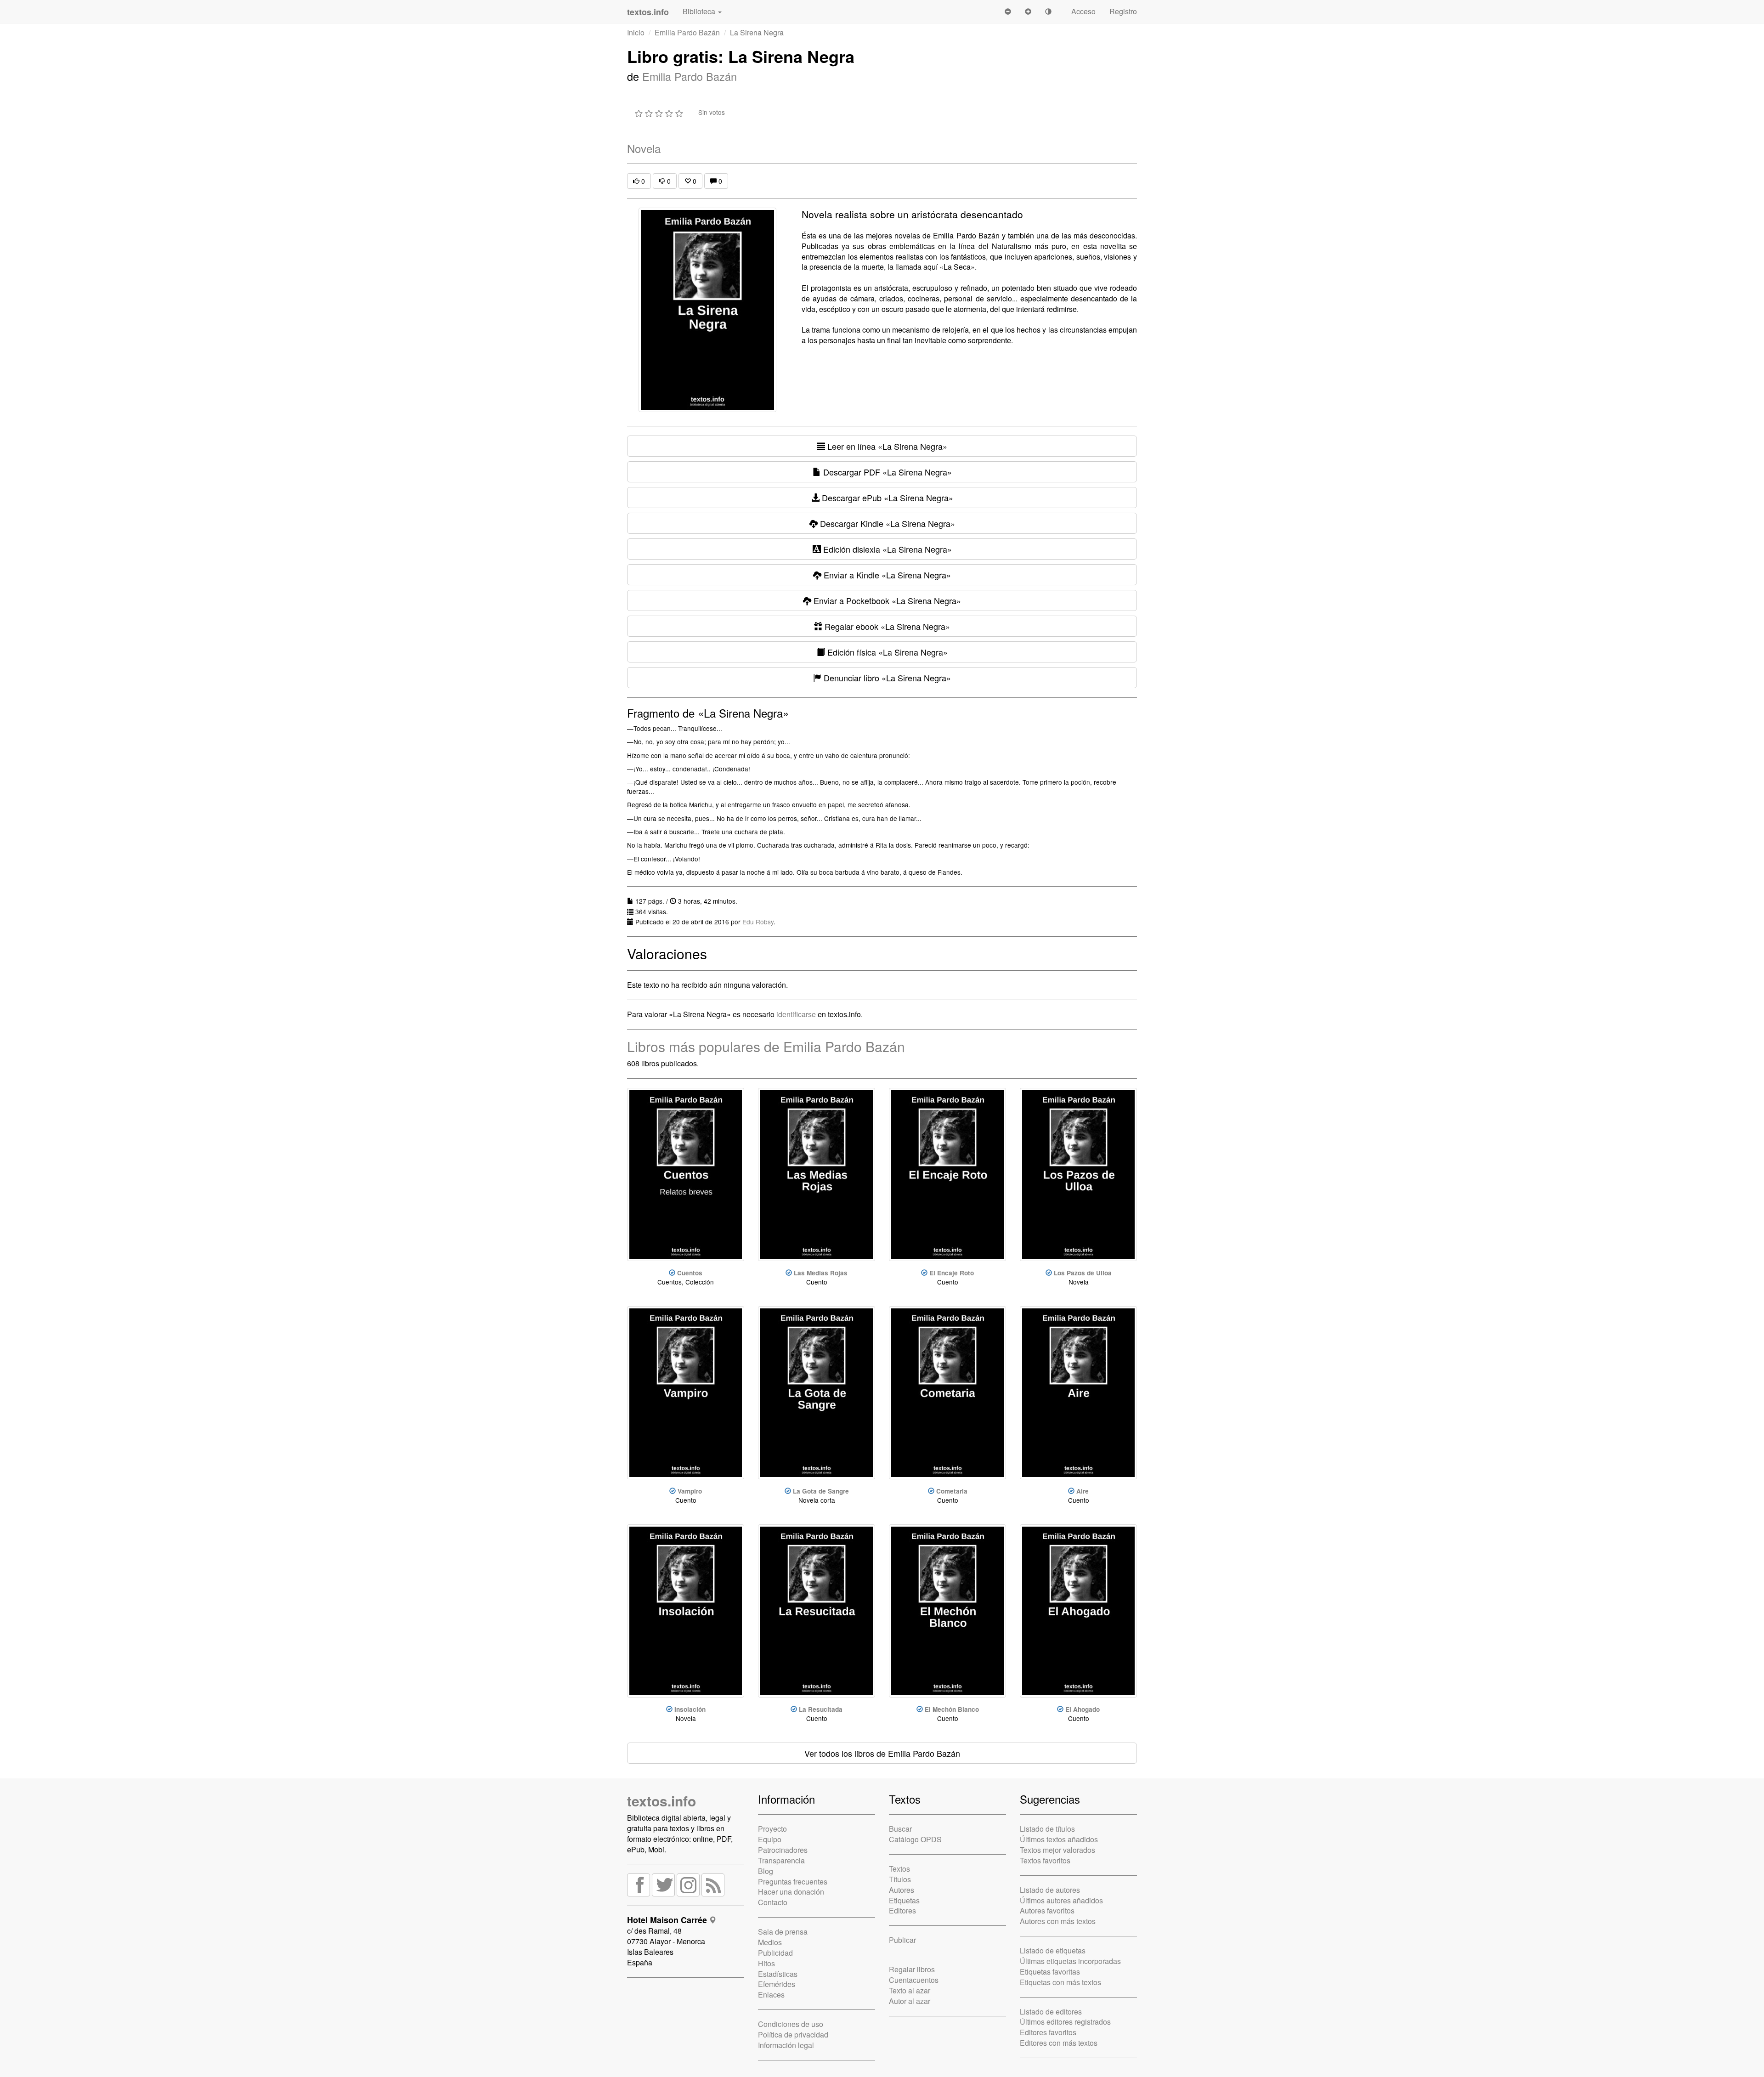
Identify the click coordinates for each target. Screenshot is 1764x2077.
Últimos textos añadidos (1059, 1839)
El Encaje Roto (952, 1273)
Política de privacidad (793, 2035)
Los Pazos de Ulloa (1083, 1273)
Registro (1123, 11)
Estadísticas (778, 1974)
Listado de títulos (1047, 1829)
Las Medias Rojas (821, 1273)
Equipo (770, 1839)
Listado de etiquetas (1053, 1950)
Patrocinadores (783, 1850)
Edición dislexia (886, 549)
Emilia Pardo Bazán (687, 32)
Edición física (886, 652)
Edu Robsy (758, 922)
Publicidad (775, 1953)
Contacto (773, 1902)
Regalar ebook (886, 626)
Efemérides (777, 1984)
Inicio (636, 32)
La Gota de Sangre (821, 1491)
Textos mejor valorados (1057, 1850)
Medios (770, 1942)
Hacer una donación (791, 1892)
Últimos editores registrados (1065, 2022)
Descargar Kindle (886, 523)
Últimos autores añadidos (1061, 1900)
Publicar (902, 1940)
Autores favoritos (1047, 1910)
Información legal (786, 2045)
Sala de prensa (783, 1932)
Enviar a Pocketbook (886, 600)
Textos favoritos (1045, 1860)
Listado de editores (1051, 2012)
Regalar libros (912, 1969)
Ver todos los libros (882, 1753)
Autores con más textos (1058, 1921)
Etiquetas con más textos (1060, 1982)
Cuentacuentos (914, 1980)
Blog (766, 1871)
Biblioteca (700, 11)
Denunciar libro (886, 678)
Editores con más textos (1059, 2043)
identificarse (796, 1014)
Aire (1083, 1491)
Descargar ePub (886, 498)
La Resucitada (821, 1709)
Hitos (766, 1963)
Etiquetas (904, 1900)
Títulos (900, 1879)
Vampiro (690, 1491)
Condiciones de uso (791, 2024)
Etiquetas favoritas (1050, 1972)
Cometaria (952, 1491)
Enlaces (771, 1995)
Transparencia (781, 1860)
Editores (902, 1910)
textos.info (661, 1801)
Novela (644, 148)
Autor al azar (910, 2001)
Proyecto (772, 1829)
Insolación (690, 1709)
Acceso (1083, 11)
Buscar (900, 1829)
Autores (902, 1890)
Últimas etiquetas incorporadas (1070, 1961)
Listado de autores (1050, 1890)
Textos (899, 1869)
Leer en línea (886, 446)
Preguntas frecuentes (793, 1882)
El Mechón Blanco (952, 1709)
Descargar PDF (886, 472)
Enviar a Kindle (886, 575)
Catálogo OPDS (915, 1839)
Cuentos (690, 1273)
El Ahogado (1083, 1709)
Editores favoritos (1048, 2032)
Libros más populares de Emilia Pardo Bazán (766, 1046)
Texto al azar (910, 1990)
